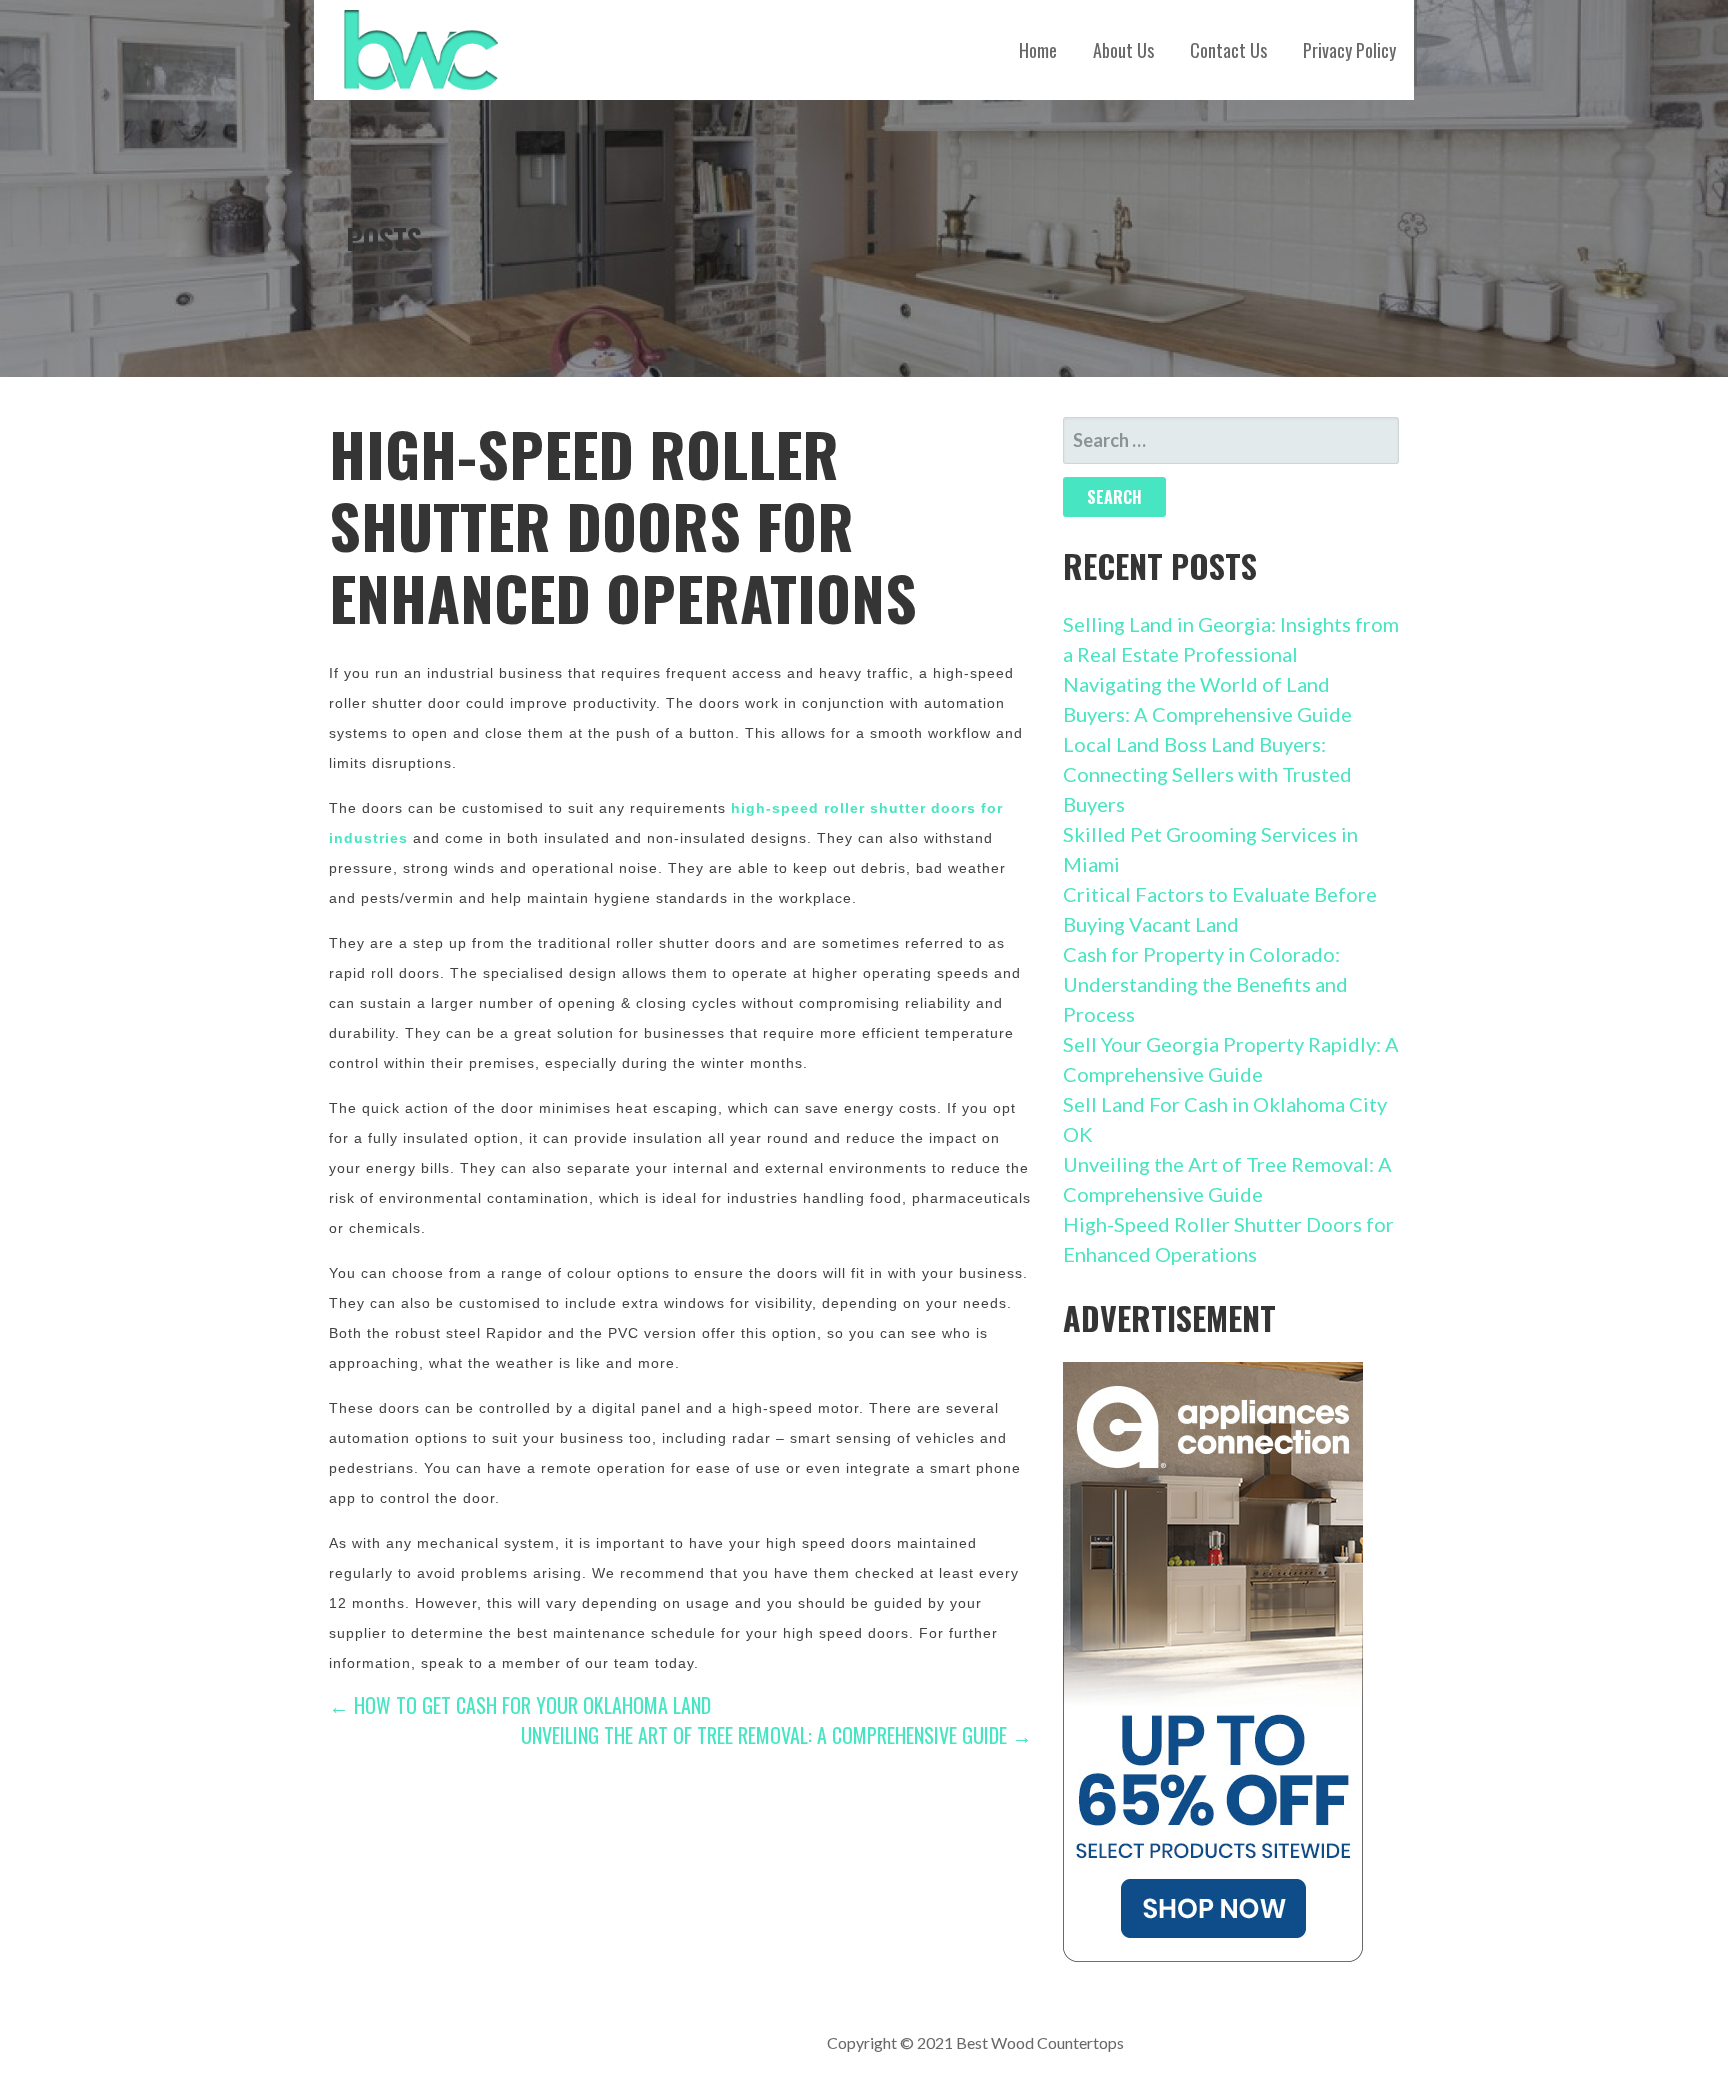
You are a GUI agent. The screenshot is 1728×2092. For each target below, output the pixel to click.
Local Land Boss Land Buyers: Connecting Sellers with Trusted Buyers (1207, 774)
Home (1038, 50)
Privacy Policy (1349, 50)
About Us (1123, 50)
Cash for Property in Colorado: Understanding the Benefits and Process (1205, 984)
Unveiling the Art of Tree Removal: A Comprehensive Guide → (776, 1735)
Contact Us (1228, 50)
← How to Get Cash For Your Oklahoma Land (520, 1705)
